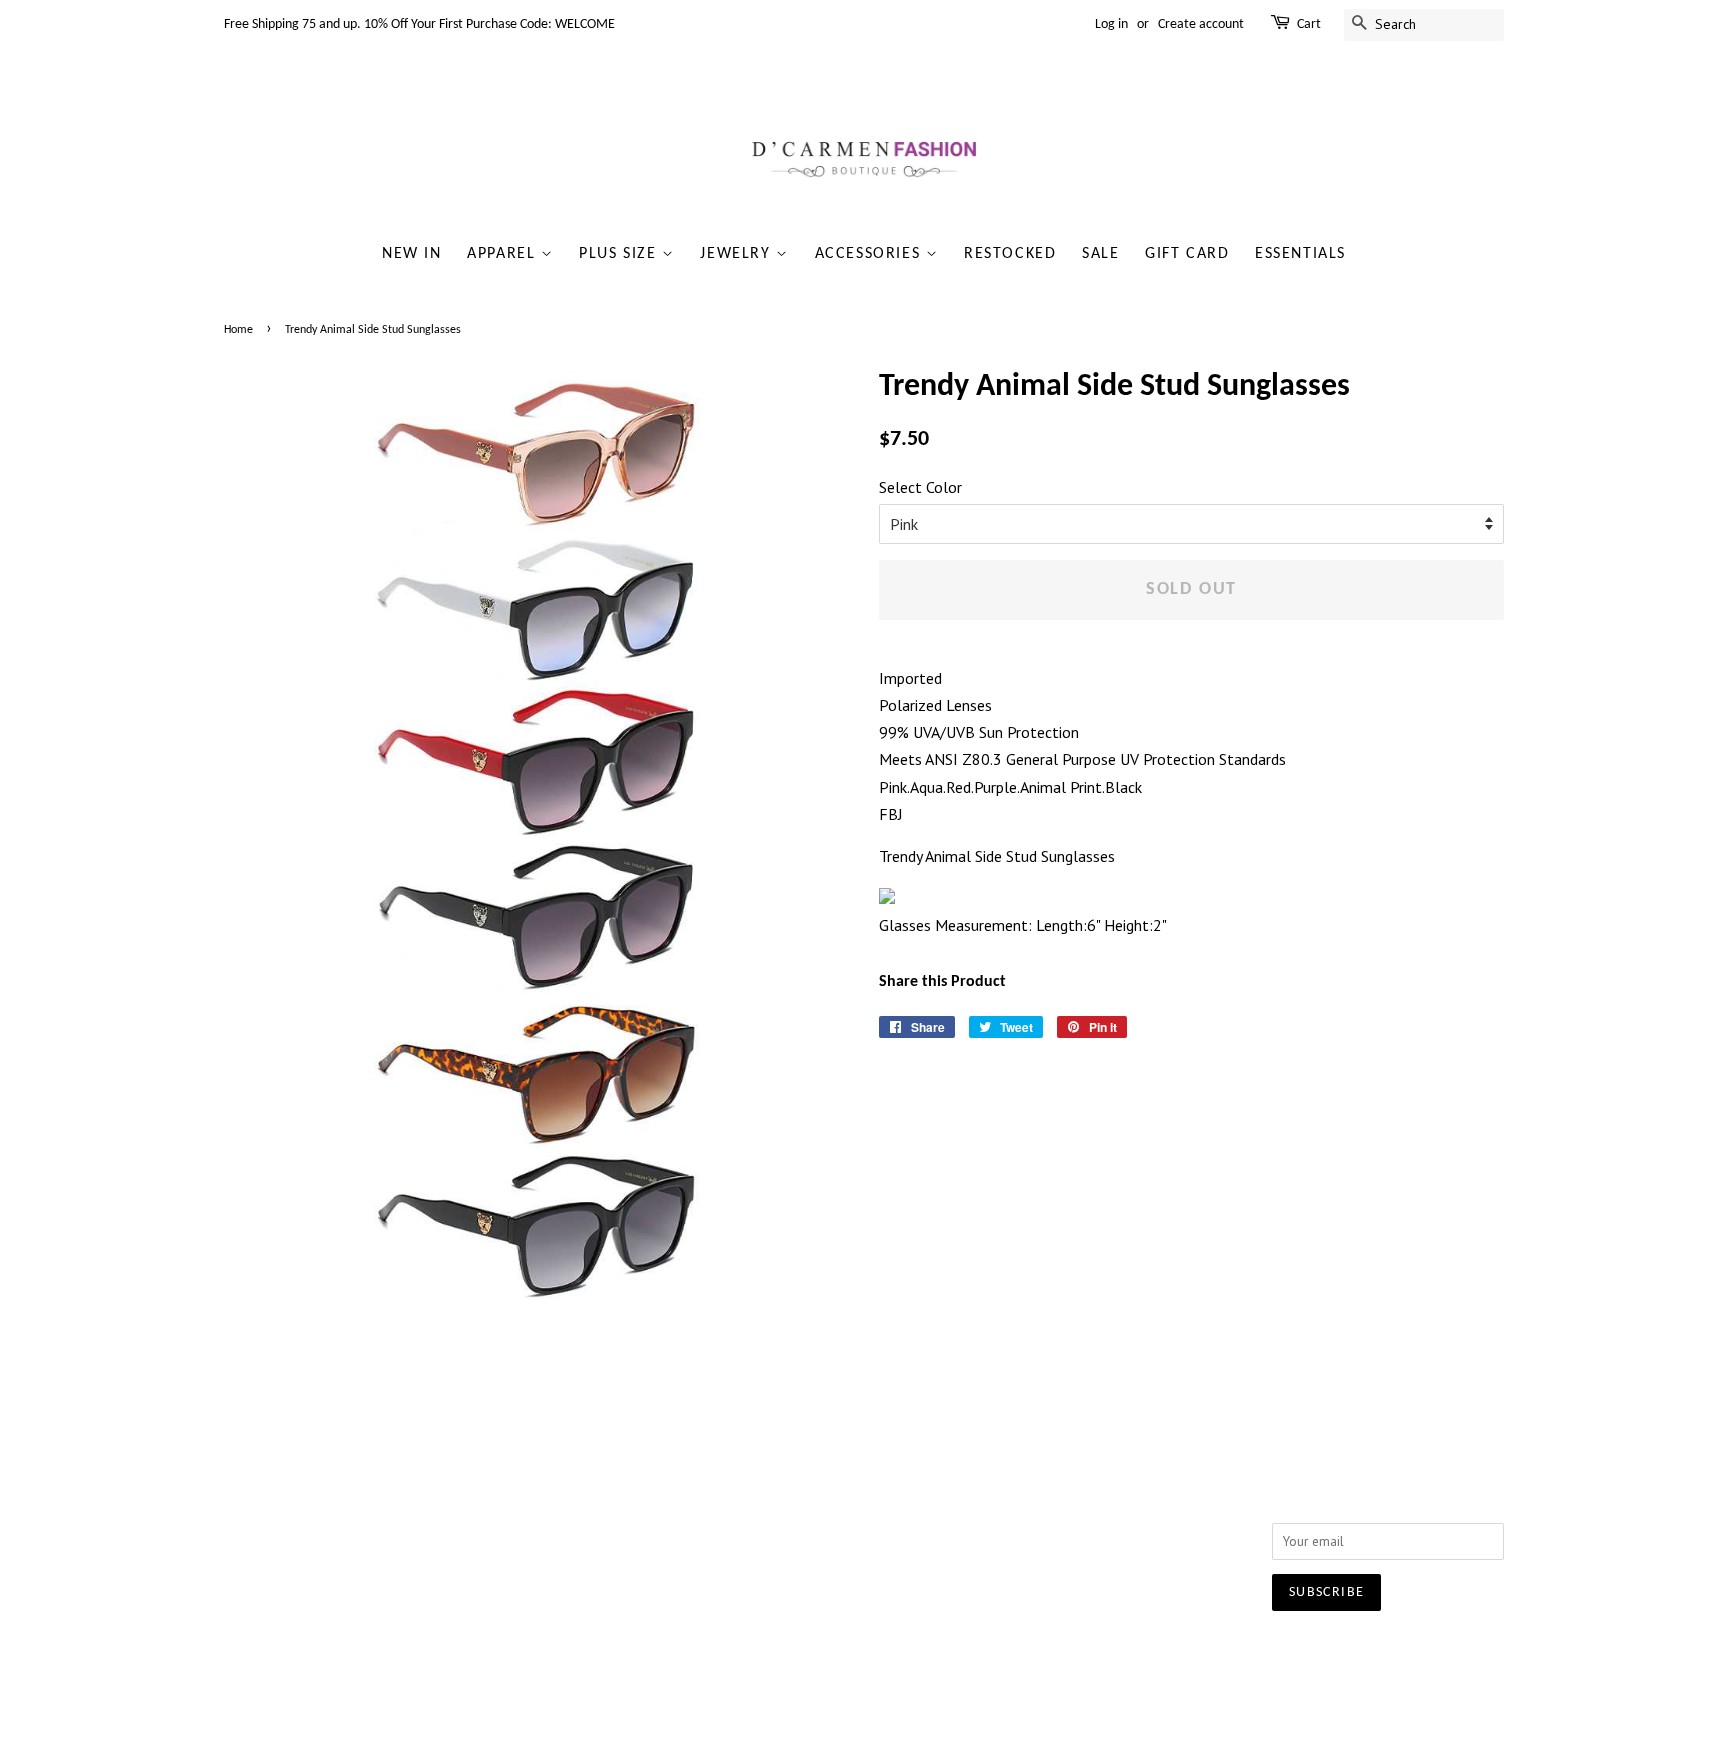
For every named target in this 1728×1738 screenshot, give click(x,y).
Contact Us (517, 1504)
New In (412, 254)
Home (238, 330)
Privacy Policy (525, 1531)
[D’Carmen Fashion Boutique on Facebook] (1021, 1483)
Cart (1309, 24)
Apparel (504, 254)
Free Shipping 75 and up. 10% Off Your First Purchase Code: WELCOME (419, 24)
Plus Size (620, 254)
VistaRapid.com (1004, 1653)
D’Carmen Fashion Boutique (800, 1653)
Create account (1201, 24)
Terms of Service (535, 1557)
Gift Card (1187, 254)
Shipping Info (787, 1478)
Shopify (1093, 1653)
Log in (1111, 24)
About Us (512, 1478)
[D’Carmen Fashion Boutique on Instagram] (1058, 1483)
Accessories (870, 254)
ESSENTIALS (1300, 254)
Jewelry (738, 254)
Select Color (920, 487)
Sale (1100, 254)
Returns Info (782, 1504)
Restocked (1010, 254)
